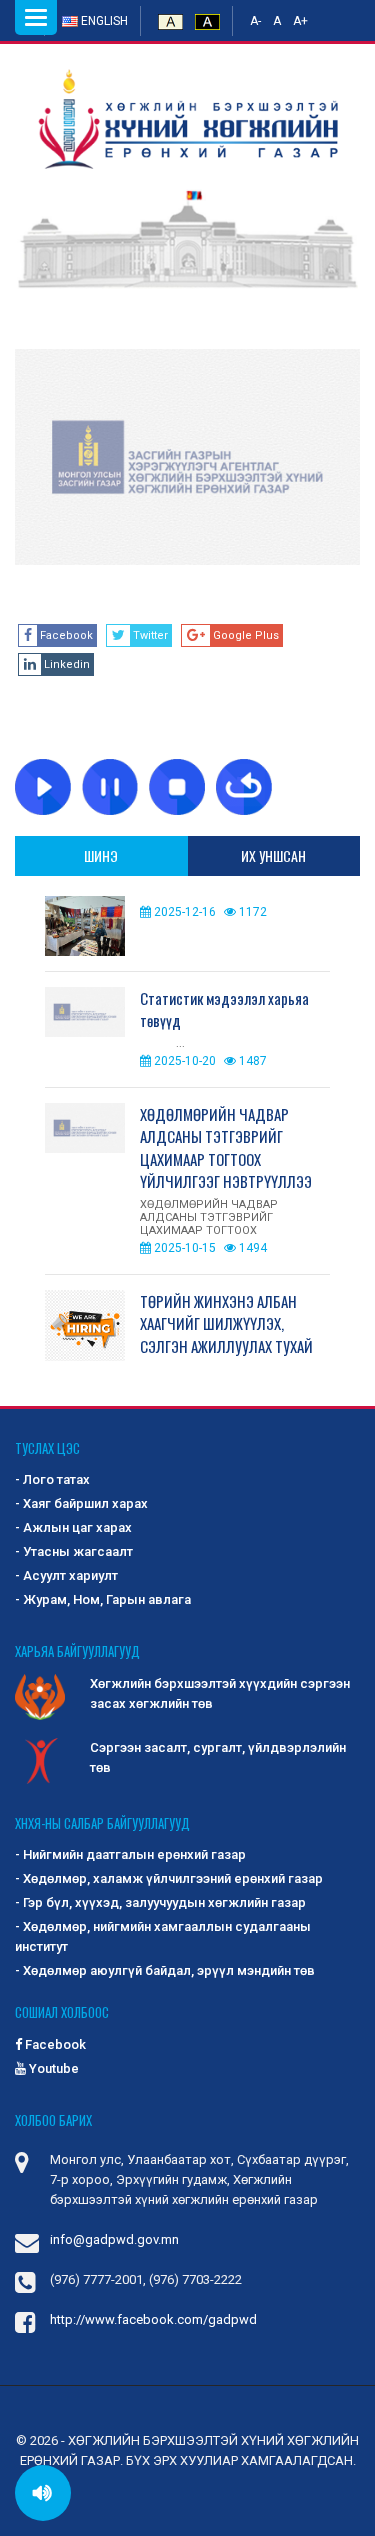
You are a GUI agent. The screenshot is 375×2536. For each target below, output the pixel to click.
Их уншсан (273, 855)
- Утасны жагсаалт (74, 1551)
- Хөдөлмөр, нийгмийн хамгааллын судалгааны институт (163, 1936)
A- (255, 21)
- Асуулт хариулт (66, 1575)
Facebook (54, 2044)
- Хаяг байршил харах (81, 1503)
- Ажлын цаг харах (73, 1527)
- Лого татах (52, 1479)
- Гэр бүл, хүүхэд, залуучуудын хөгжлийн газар (160, 1902)
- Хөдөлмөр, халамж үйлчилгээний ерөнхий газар (169, 1878)
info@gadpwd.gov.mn (114, 2239)
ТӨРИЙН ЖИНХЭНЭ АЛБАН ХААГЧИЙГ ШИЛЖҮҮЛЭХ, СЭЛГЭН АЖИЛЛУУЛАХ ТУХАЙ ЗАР (226, 1335)
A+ (300, 21)
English (103, 21)
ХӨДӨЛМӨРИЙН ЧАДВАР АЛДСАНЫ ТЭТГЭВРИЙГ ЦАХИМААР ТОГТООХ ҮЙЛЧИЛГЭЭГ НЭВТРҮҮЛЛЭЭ (226, 1148)
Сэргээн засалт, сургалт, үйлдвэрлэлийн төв (218, 1757)
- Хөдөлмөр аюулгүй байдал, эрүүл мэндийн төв (165, 1970)
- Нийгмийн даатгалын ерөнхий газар (130, 1854)
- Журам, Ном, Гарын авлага (103, 1599)
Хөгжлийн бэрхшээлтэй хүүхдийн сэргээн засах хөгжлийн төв (220, 1693)
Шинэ (101, 855)
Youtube (52, 2068)
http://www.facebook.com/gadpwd (153, 2319)
